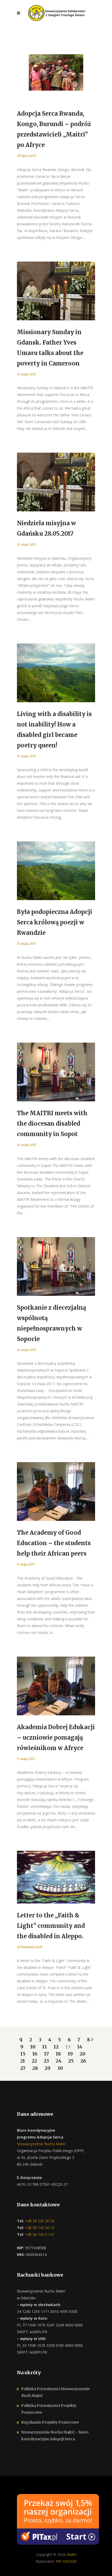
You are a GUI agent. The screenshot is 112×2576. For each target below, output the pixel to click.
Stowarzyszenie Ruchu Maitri (41, 2144)
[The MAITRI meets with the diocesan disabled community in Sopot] (56, 1072)
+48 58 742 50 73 (39, 2228)
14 (80, 2047)
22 (34, 2061)
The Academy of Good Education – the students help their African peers (54, 1543)
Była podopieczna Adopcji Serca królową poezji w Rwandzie (55, 922)
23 (46, 2061)
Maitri (71, 2554)
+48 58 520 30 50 (39, 2221)
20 (83, 2054)
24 (59, 2061)
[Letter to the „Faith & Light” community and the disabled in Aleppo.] (56, 1877)
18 (58, 2054)
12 (56, 2047)
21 (23, 2061)
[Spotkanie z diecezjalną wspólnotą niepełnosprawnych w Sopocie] (56, 1266)
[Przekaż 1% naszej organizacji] (58, 2519)
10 (33, 2047)
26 (83, 2061)
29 (48, 2068)
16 (35, 2054)
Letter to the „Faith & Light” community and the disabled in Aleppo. (51, 1926)
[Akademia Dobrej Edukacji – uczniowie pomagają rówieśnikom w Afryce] (56, 1686)
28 (35, 2068)
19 (70, 2054)
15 (23, 2054)
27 (23, 2068)
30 (60, 2068)
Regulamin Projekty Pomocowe (50, 2422)
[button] (10, 2566)
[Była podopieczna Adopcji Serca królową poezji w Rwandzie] (56, 871)
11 (45, 2047)
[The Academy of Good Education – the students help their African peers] (56, 1491)
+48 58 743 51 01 (39, 2234)
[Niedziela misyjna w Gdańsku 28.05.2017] (56, 482)
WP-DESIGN (66, 2561)
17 (46, 2054)
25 (71, 2061)
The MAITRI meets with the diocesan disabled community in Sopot (52, 1124)
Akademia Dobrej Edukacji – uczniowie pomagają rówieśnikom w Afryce (56, 1738)
